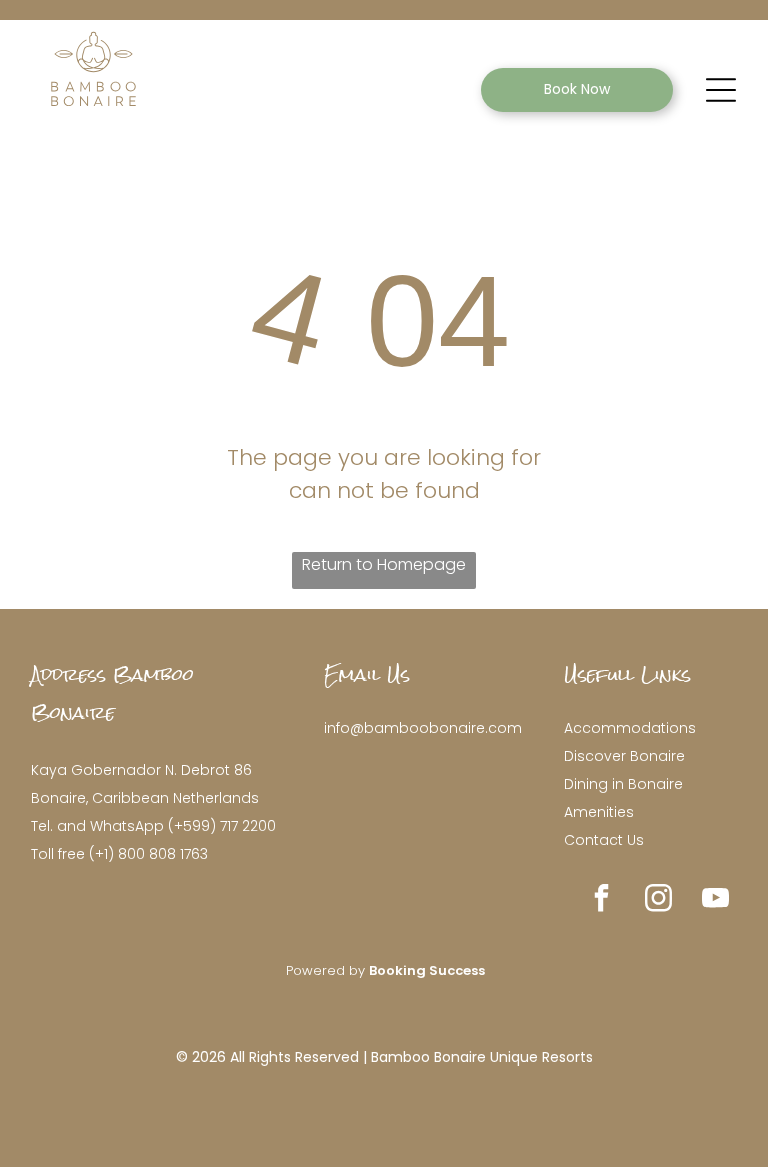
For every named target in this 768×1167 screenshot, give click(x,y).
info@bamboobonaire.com (423, 728)
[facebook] (602, 900)
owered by (331, 970)
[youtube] (716, 900)
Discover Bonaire (624, 756)
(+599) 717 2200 (222, 826)
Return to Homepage (384, 564)
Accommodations (630, 728)
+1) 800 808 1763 (151, 854)
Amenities (599, 812)
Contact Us (604, 840)
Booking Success (427, 970)
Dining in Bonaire (623, 784)
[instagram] (659, 900)
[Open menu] (721, 90)
